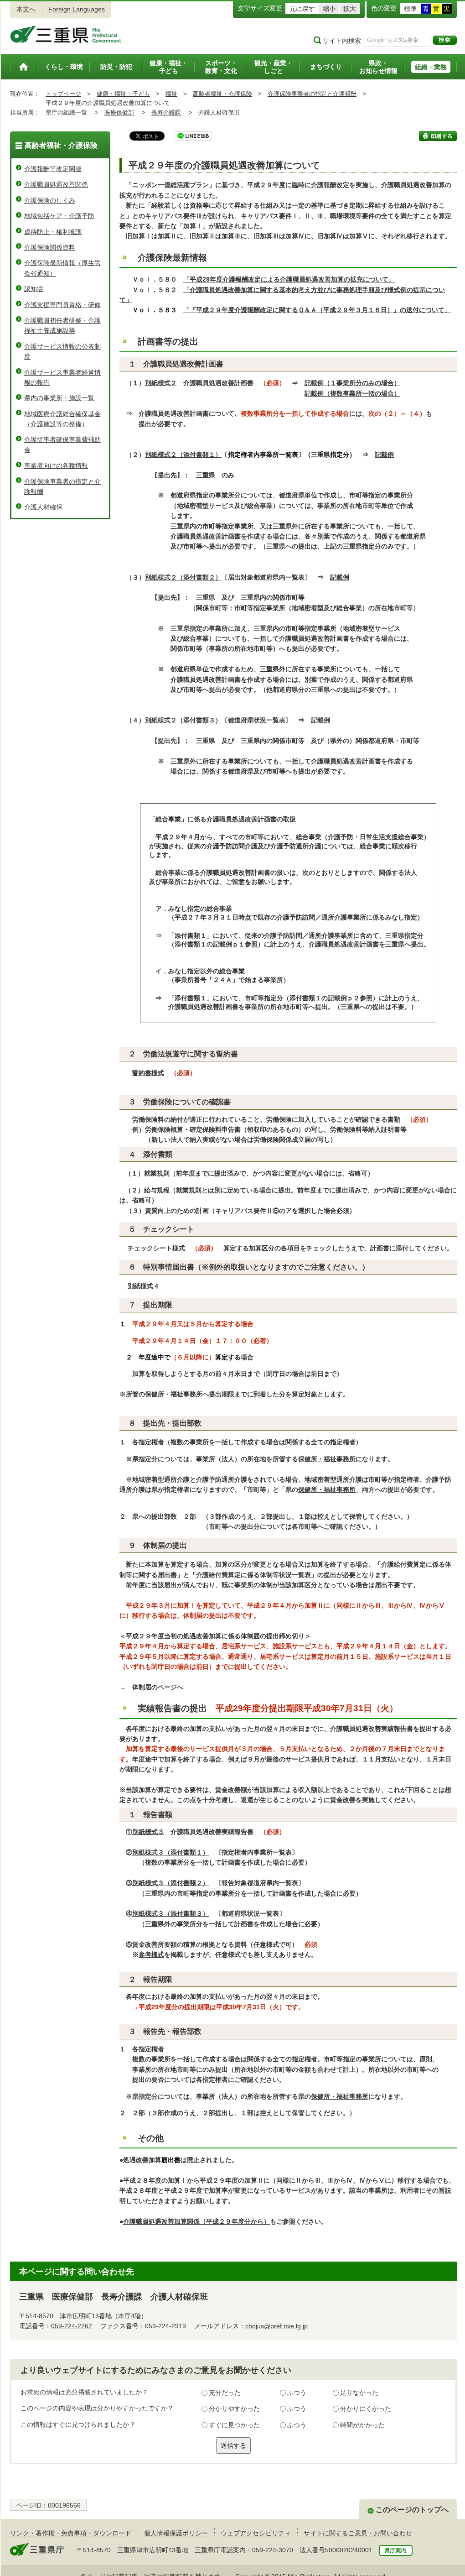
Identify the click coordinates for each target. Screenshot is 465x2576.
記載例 (384, 455)
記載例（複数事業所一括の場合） (352, 393)
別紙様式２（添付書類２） (183, 577)
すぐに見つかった (234, 2425)
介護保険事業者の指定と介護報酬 (312, 94)
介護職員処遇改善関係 (56, 184)
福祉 (171, 94)
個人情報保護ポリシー (176, 2533)
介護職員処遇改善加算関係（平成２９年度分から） (196, 2221)
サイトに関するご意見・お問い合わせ (358, 2533)
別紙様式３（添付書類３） (170, 1913)
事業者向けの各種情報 (56, 465)
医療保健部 (119, 112)
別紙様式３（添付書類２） (170, 1883)
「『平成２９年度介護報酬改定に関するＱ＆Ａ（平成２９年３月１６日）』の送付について (314, 310)
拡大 (350, 9)
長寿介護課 (166, 112)
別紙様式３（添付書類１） (170, 1852)
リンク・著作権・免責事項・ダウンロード (71, 2533)
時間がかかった (362, 2425)
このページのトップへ (412, 2510)
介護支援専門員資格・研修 (62, 305)
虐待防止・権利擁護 (53, 232)
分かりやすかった (234, 2409)
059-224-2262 (72, 2326)
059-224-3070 (273, 2550)
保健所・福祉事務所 (327, 1459)
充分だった (225, 2393)
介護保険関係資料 (50, 247)
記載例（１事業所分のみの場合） (352, 383)
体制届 (142, 1687)
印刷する (438, 136)
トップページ (63, 94)
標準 (410, 9)
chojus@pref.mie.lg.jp (276, 2326)
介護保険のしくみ (50, 200)
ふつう (297, 2393)
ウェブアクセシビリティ (256, 2533)
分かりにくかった (366, 2409)
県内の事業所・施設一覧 (59, 398)
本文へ (26, 9)
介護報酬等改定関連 (53, 169)
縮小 (329, 9)
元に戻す (302, 9)
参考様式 (151, 1954)
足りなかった (359, 2393)
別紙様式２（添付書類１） (183, 455)
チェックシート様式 (156, 1248)
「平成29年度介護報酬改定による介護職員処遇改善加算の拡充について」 (289, 279)
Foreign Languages (77, 9)
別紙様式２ (161, 383)
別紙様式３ (148, 1832)
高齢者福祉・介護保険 (222, 94)
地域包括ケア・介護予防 (59, 216)
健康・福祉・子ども (123, 94)
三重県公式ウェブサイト (66, 34)
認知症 (34, 289)
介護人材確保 (43, 507)
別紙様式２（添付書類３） (183, 720)
